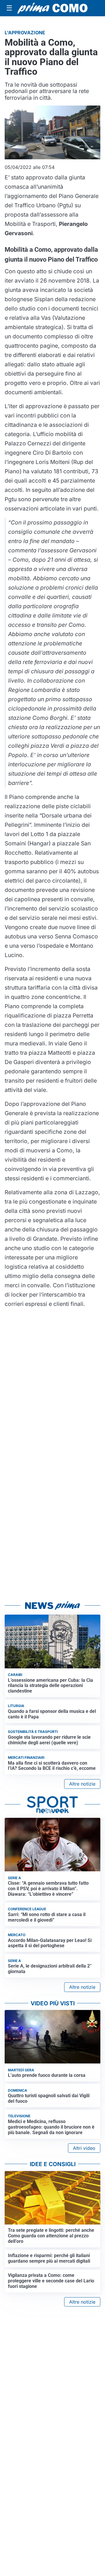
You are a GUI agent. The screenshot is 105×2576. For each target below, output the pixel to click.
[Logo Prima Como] (52, 8)
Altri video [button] (84, 2148)
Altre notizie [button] (82, 1784)
